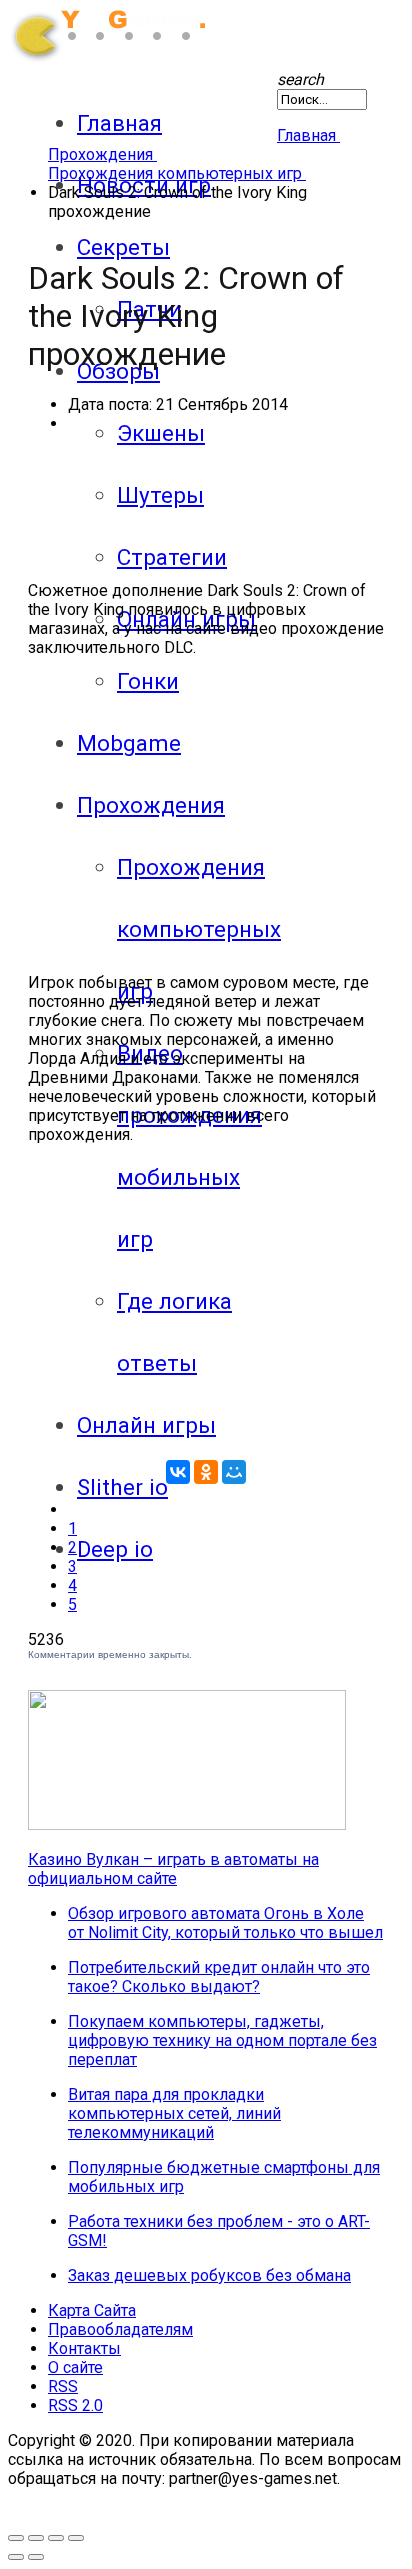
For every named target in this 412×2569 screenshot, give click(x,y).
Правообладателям (120, 2329)
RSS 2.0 (75, 2405)
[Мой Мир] (234, 1472)
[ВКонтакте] (178, 1472)
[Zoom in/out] (36, 2538)
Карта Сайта (92, 2310)
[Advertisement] (206, 813)
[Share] (56, 2538)
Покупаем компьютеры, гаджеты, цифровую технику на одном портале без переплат (222, 2040)
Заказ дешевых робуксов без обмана (209, 2275)
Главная (119, 123)
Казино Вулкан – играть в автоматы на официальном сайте (173, 1869)
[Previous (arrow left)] (16, 2557)
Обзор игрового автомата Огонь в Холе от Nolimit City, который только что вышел (225, 1923)
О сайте (75, 2367)
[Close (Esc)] (76, 2538)
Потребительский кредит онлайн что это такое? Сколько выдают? (219, 1977)
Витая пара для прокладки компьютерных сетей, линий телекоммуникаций (174, 2113)
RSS (63, 2386)
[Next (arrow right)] (36, 2557)
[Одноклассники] (206, 1472)
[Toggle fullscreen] (16, 2538)
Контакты (84, 2348)
